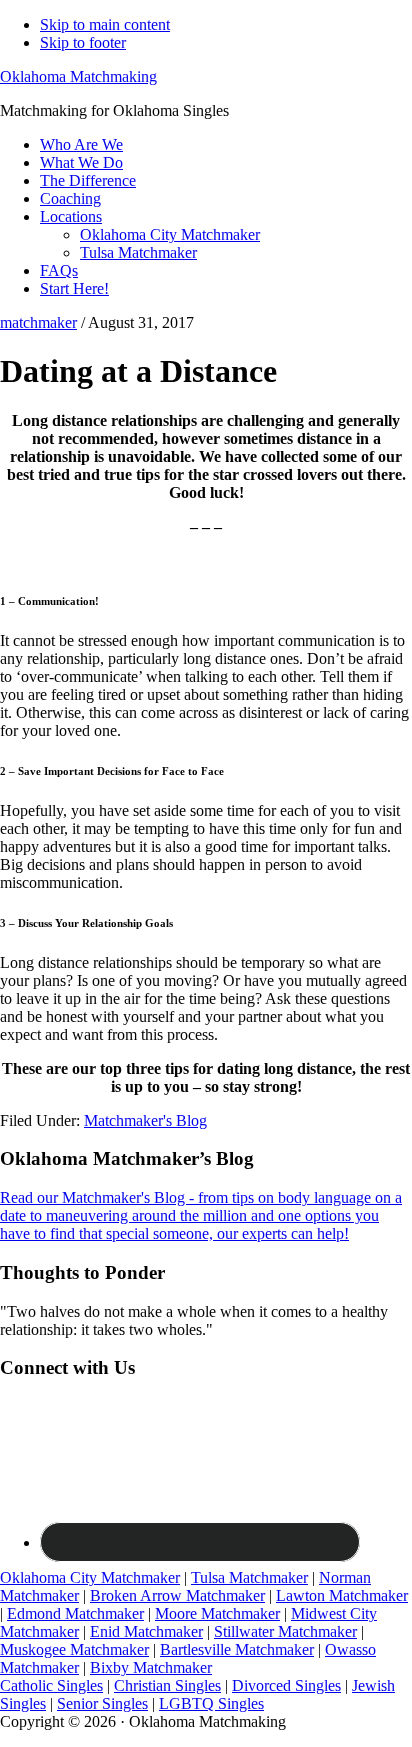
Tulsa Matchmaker (249, 1577)
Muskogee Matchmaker (74, 1649)
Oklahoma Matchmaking (78, 76)
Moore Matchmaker (217, 1613)
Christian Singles (167, 1685)
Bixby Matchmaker (151, 1667)
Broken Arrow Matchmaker (177, 1595)
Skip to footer (83, 42)
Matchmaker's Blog (145, 1120)
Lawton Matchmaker (342, 1595)
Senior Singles (102, 1703)
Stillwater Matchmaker (285, 1631)
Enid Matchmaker (146, 1631)
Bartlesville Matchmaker (237, 1649)
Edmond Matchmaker (75, 1613)
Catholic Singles (51, 1685)
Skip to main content (105, 24)
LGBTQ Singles (211, 1703)
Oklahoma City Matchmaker (90, 1577)
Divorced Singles (286, 1685)
